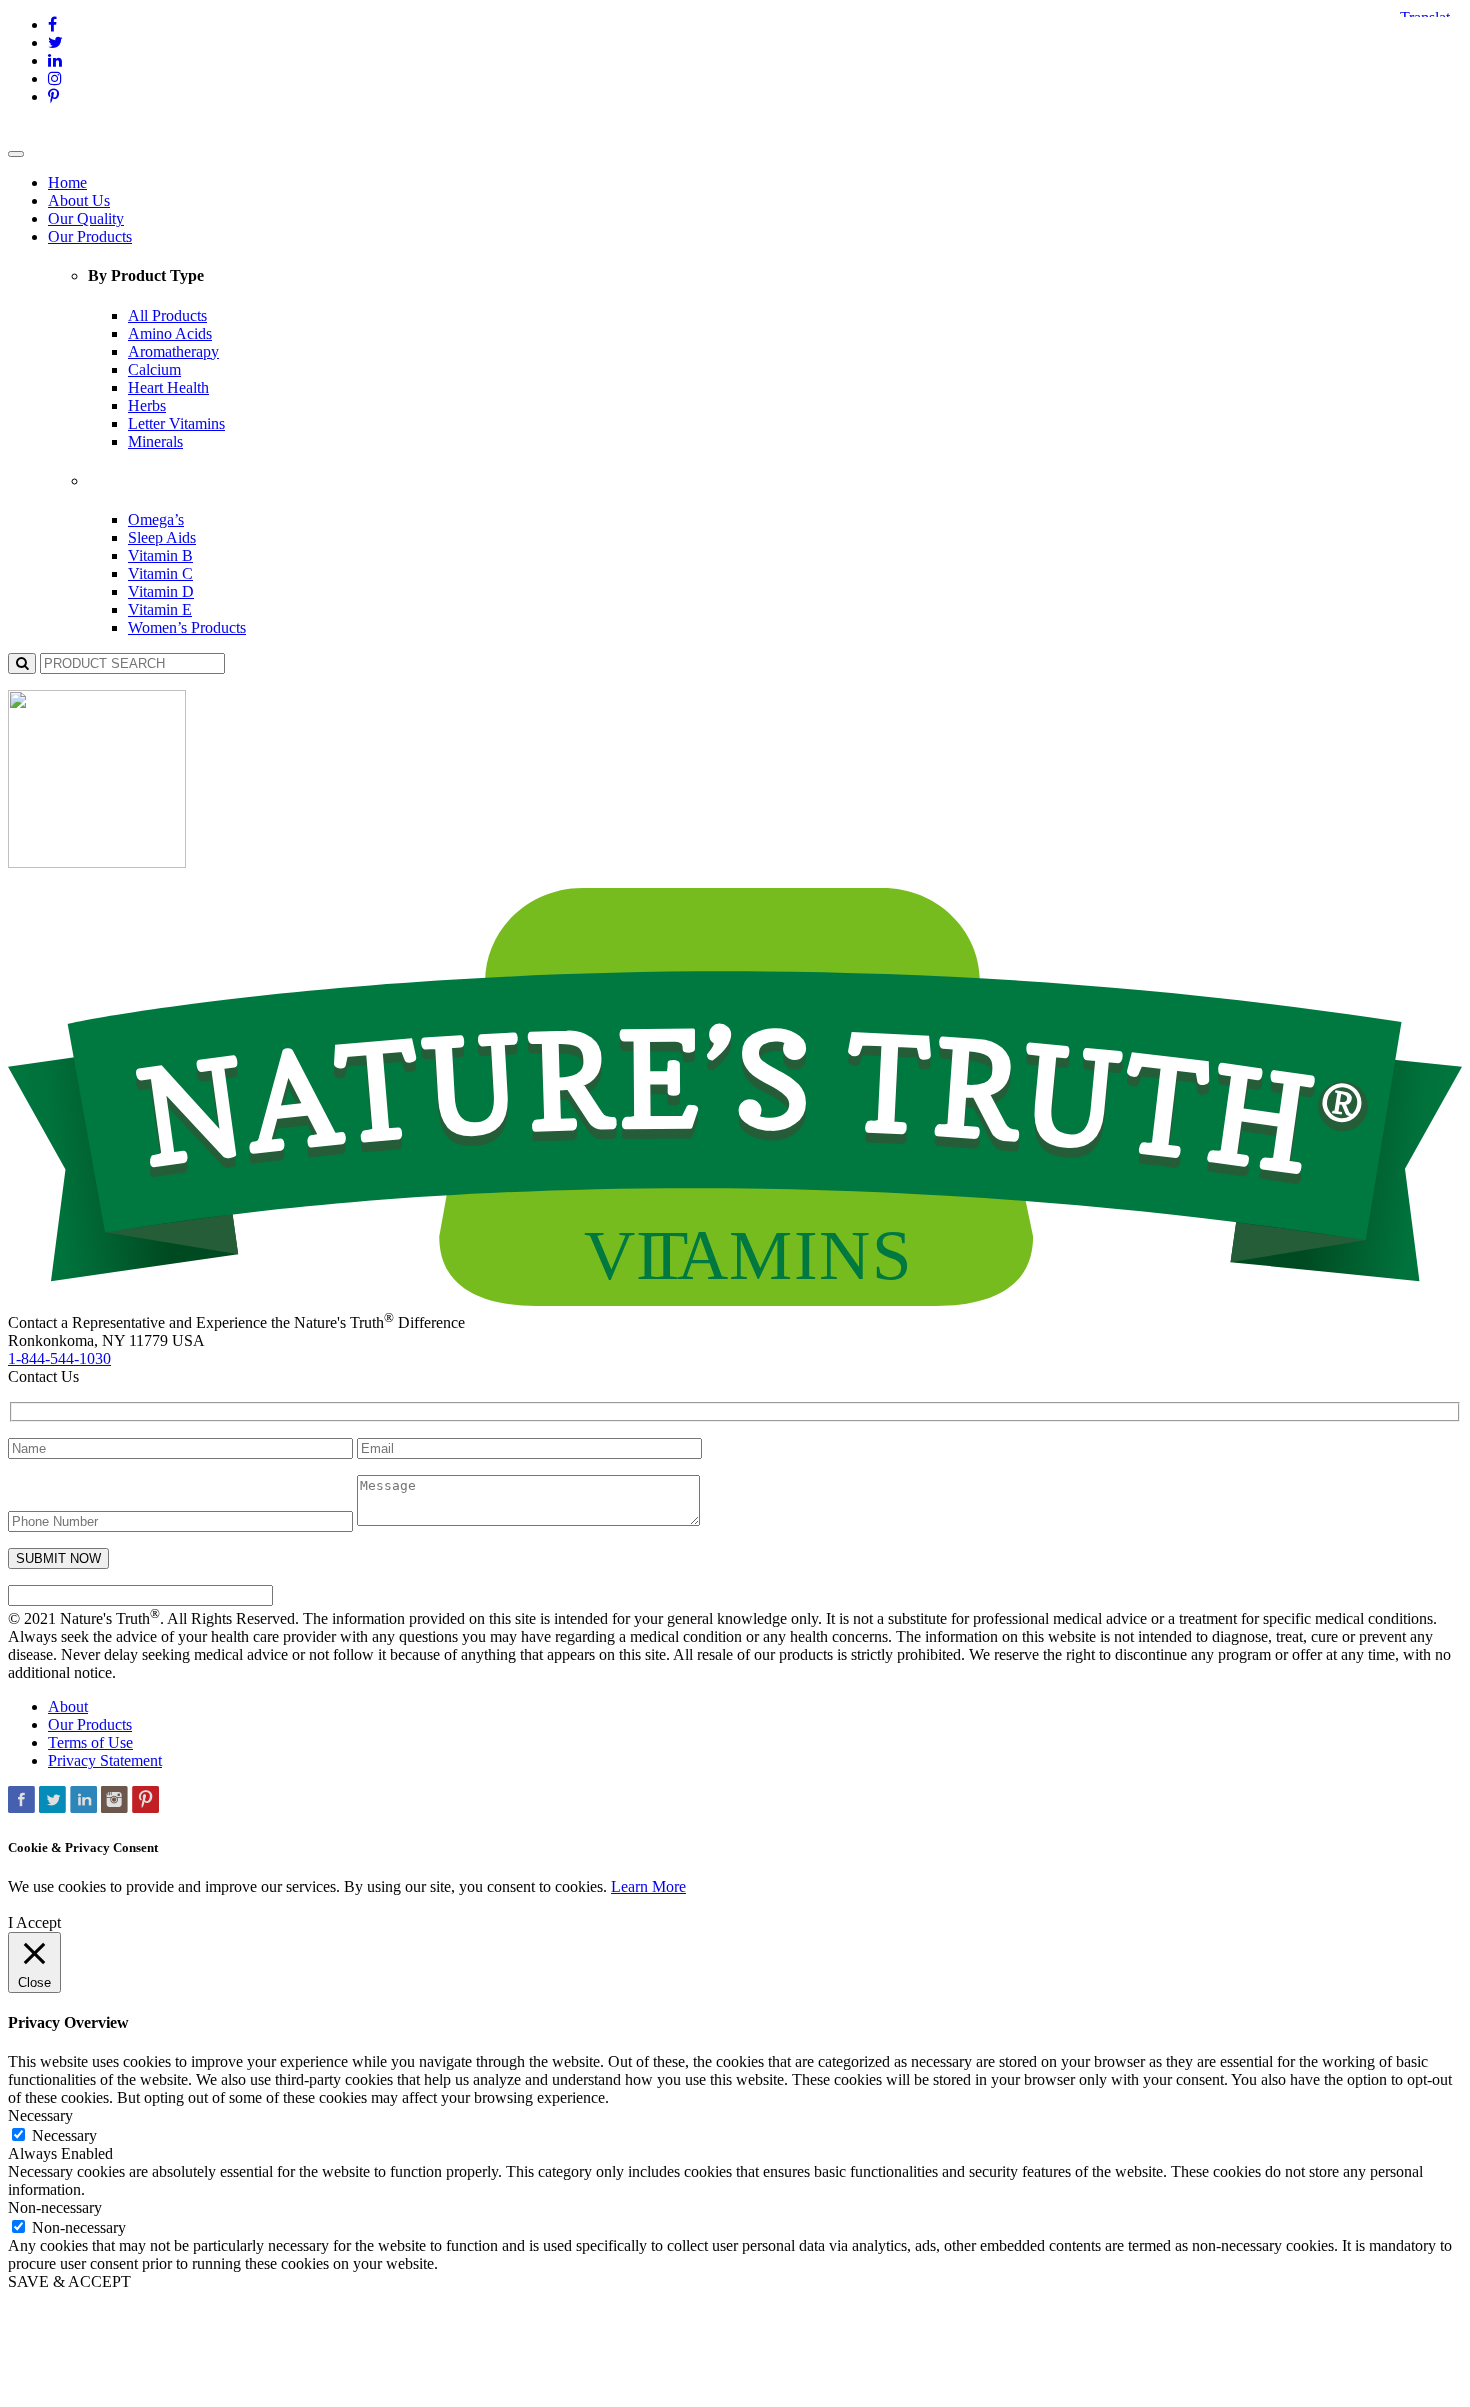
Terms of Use (90, 1742)
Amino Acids (170, 333)
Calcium (154, 369)
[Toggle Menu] (16, 154)
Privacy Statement (105, 1760)
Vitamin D (161, 591)
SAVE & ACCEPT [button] (69, 2281)
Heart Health (168, 387)
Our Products (90, 236)
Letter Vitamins (176, 423)
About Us (79, 200)
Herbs (147, 405)
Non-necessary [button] (55, 2207)
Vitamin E (160, 609)
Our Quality (86, 218)
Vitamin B (160, 555)
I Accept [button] (34, 1922)
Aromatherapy (173, 351)
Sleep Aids (162, 537)
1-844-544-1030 (59, 1358)
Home (67, 182)
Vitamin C (160, 573)
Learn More (648, 1886)
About (68, 1706)
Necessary (64, 2135)
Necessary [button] (40, 2115)
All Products (167, 315)
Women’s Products (187, 627)
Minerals (155, 441)
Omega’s (156, 519)
